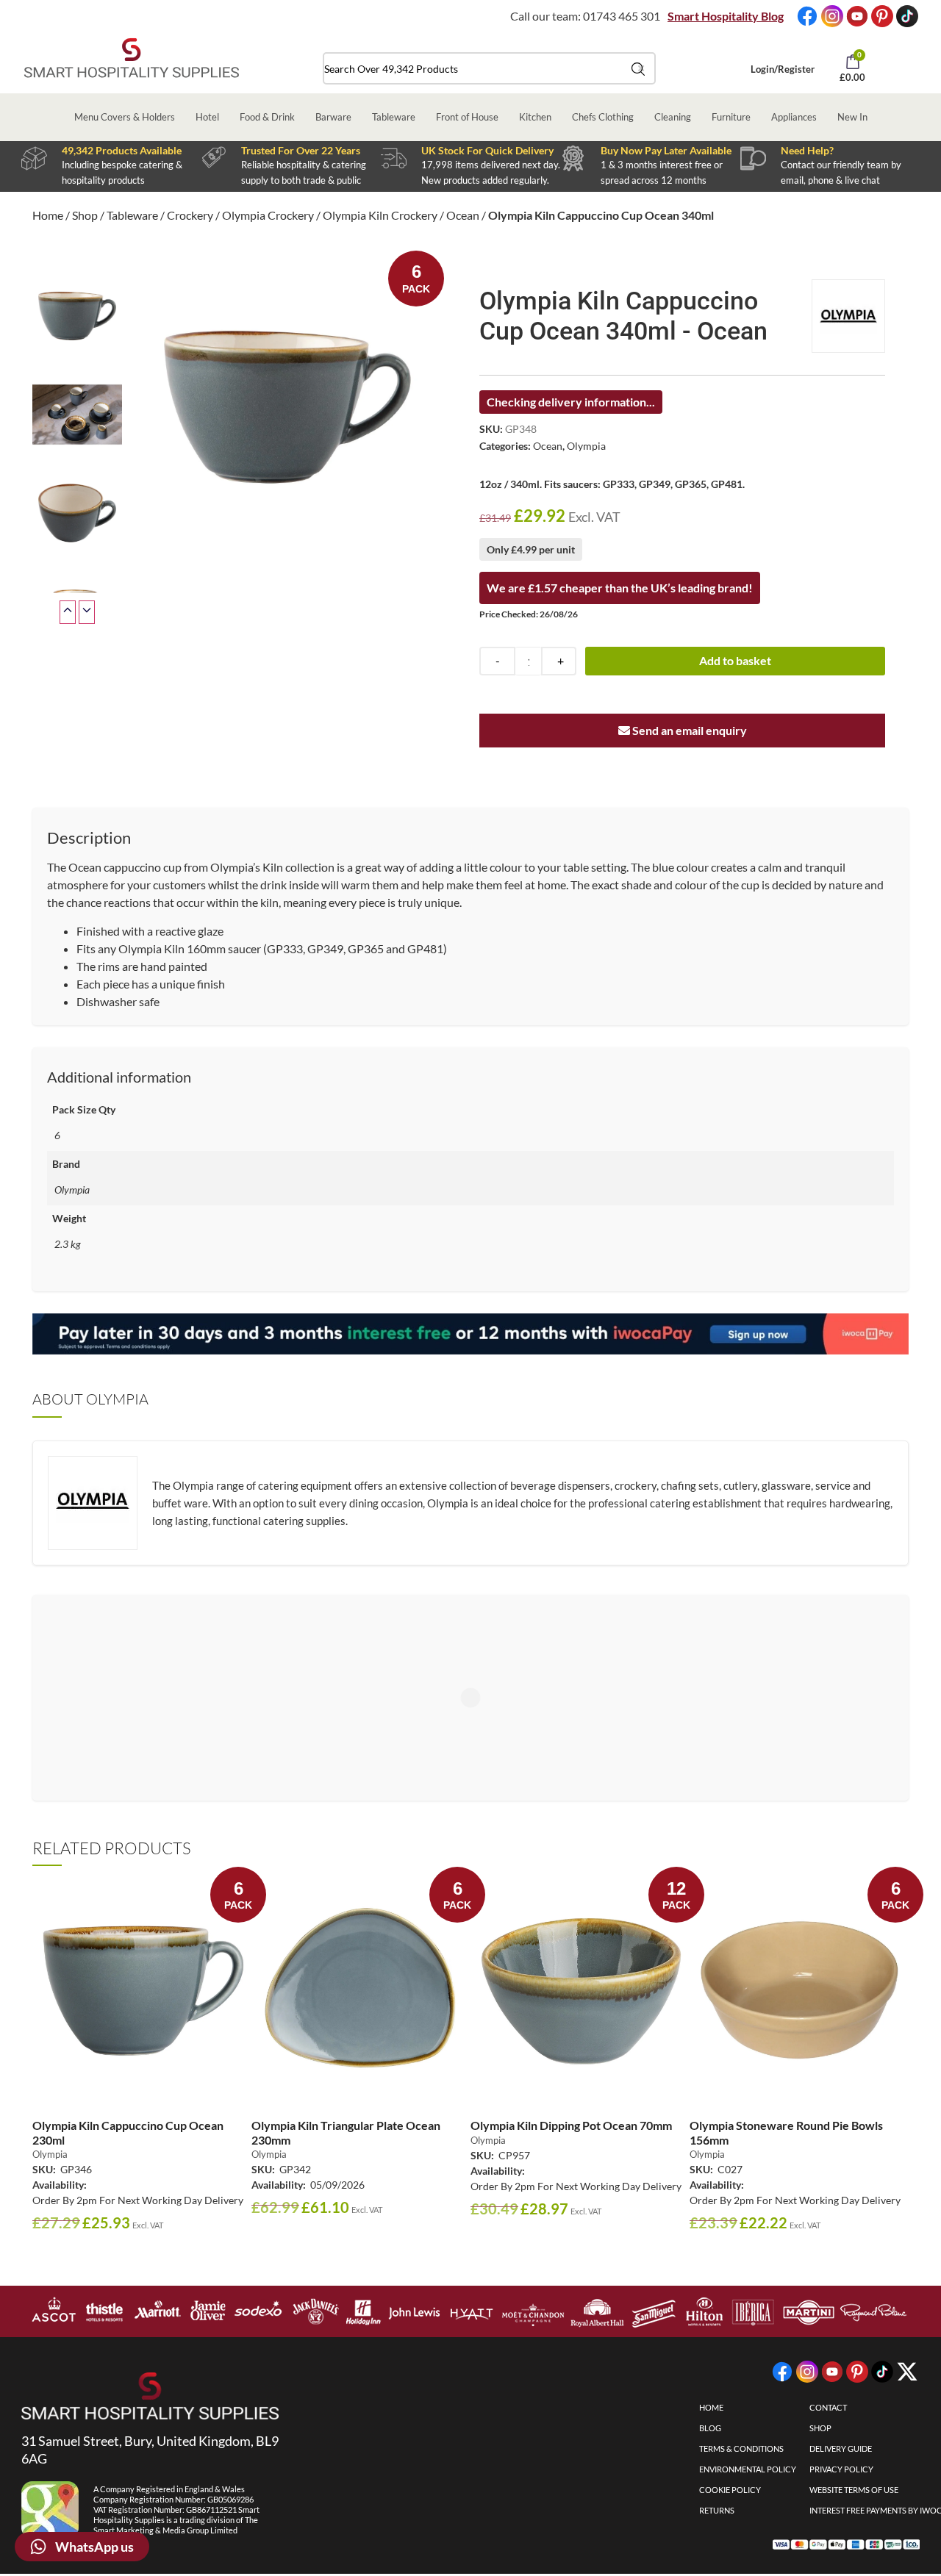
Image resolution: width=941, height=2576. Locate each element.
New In (852, 117)
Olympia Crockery (268, 215)
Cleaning (673, 117)
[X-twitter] (907, 2372)
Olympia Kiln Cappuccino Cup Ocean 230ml (128, 2132)
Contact (828, 2407)
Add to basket (735, 660)
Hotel (207, 117)
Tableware (394, 117)
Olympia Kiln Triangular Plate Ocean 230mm (346, 2132)
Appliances (794, 117)
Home (48, 215)
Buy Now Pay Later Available (666, 150)
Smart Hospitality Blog (726, 16)
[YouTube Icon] (857, 16)
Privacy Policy (841, 2469)
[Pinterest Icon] (882, 16)
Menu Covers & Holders (125, 117)
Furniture (731, 117)
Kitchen (535, 117)
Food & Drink (267, 117)
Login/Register (783, 69)
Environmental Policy (748, 2469)
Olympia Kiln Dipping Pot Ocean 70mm (571, 2125)
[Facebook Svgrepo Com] (807, 16)
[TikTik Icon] (907, 16)
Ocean (463, 215)
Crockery (190, 215)
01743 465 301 (622, 16)
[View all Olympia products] (848, 316)
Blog (710, 2428)
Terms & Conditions (741, 2448)
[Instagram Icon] (832, 16)
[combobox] (489, 68)
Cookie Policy (730, 2490)
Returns (717, 2510)
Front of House (467, 117)
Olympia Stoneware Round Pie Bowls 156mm (786, 2132)
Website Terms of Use (854, 2490)
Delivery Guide (841, 2448)
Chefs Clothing (603, 117)
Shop (85, 215)
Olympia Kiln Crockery (380, 215)
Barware (333, 117)
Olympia (586, 446)
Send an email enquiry (688, 730)
